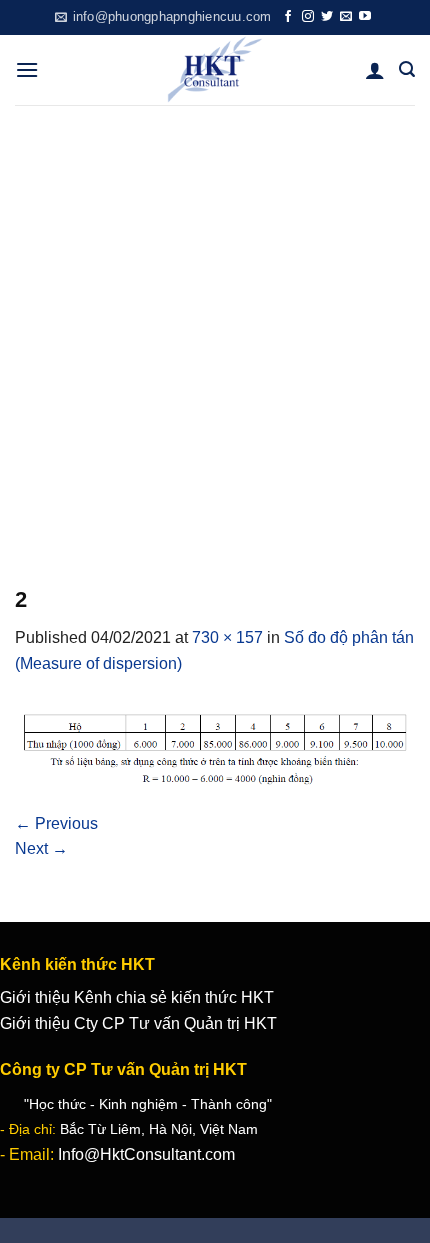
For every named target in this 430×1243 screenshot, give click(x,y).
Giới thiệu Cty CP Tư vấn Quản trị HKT (138, 1023)
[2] (215, 742)
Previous (56, 823)
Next (41, 848)
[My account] (375, 70)
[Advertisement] (215, 330)
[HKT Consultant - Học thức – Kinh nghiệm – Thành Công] (215, 70)
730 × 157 (227, 637)
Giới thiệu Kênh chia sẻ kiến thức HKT (137, 997)
